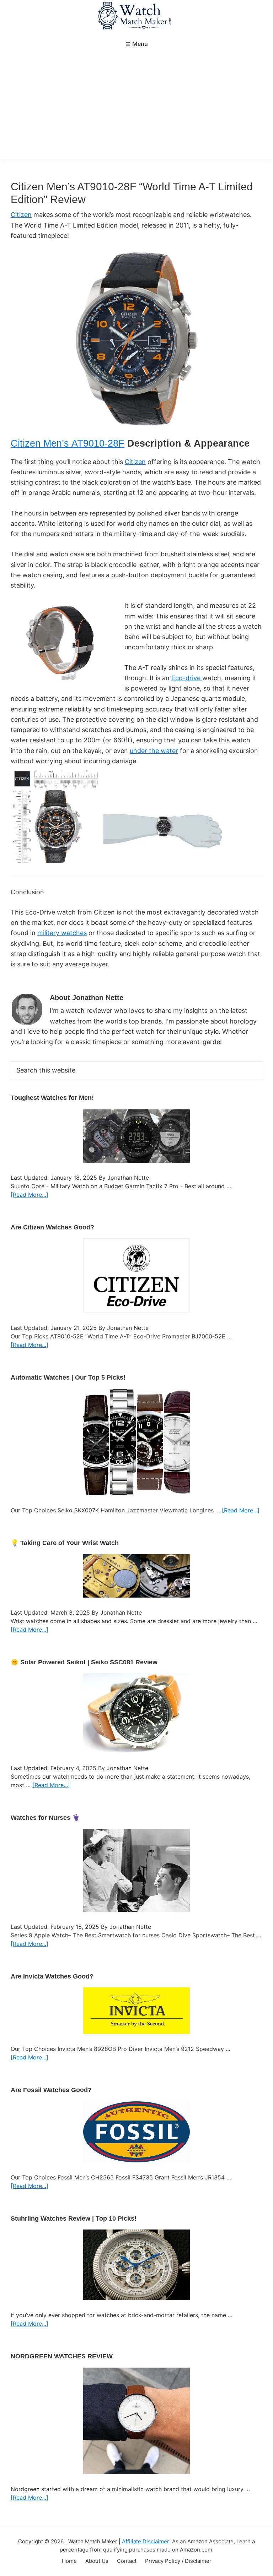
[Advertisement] (136, 106)
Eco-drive (187, 678)
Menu (140, 44)
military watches (62, 933)
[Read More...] (30, 1195)
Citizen (21, 215)
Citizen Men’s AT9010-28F (68, 443)
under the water (154, 751)
